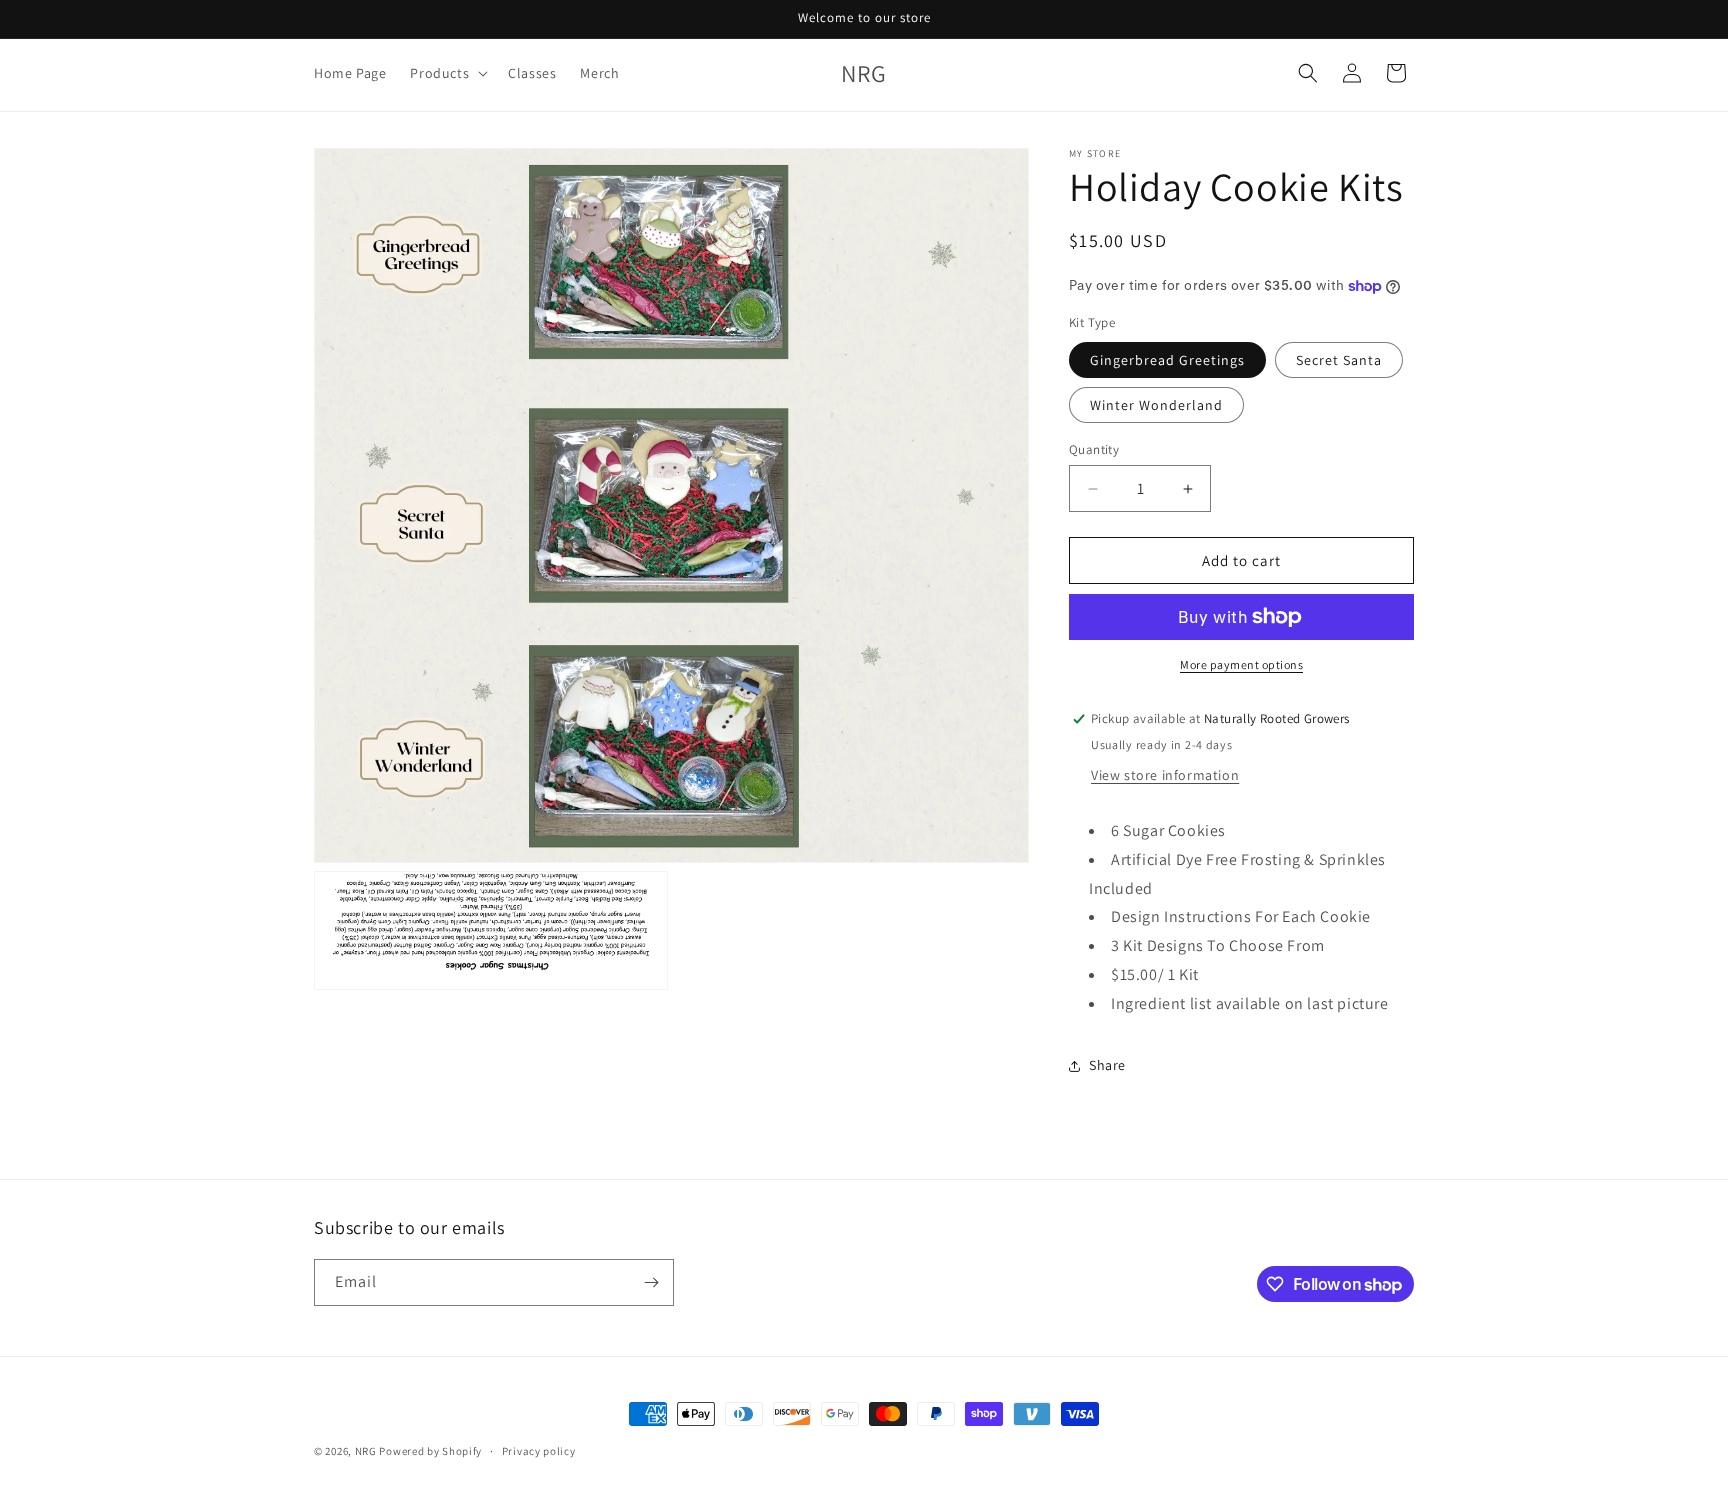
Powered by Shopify (430, 1451)
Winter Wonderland (1156, 405)
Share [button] (1107, 1065)
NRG (366, 1451)
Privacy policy (539, 1451)
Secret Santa (1339, 360)
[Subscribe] (651, 1282)
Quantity (1094, 449)
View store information (1165, 775)
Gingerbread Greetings (1167, 360)
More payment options (1241, 664)
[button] (447, 73)
